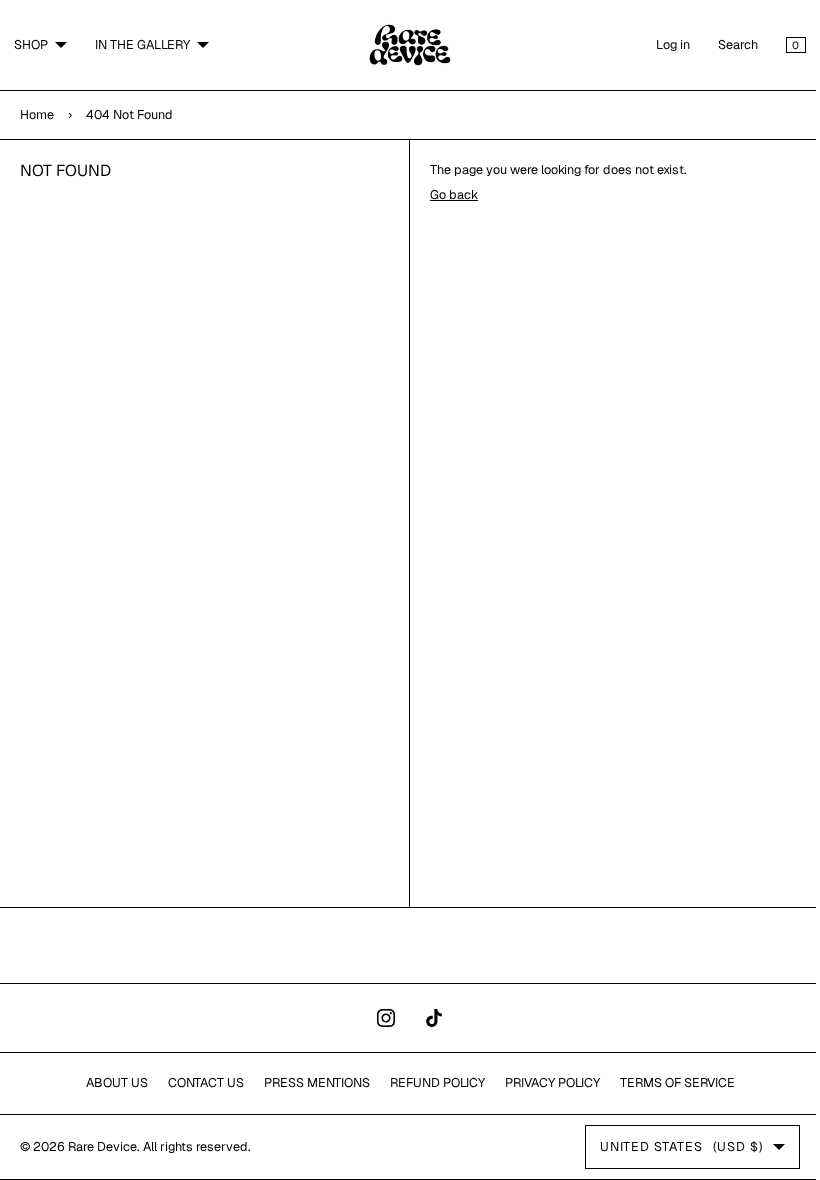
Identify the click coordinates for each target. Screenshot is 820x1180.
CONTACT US (198, 1082)
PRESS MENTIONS (309, 1082)
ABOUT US (109, 1082)
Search (723, 44)
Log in (658, 44)
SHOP (31, 44)
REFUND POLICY (429, 1082)
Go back (447, 194)
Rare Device (102, 1146)
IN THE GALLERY (142, 44)
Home (37, 114)
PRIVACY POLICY (544, 1082)
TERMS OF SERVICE (669, 1082)
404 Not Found (129, 114)
